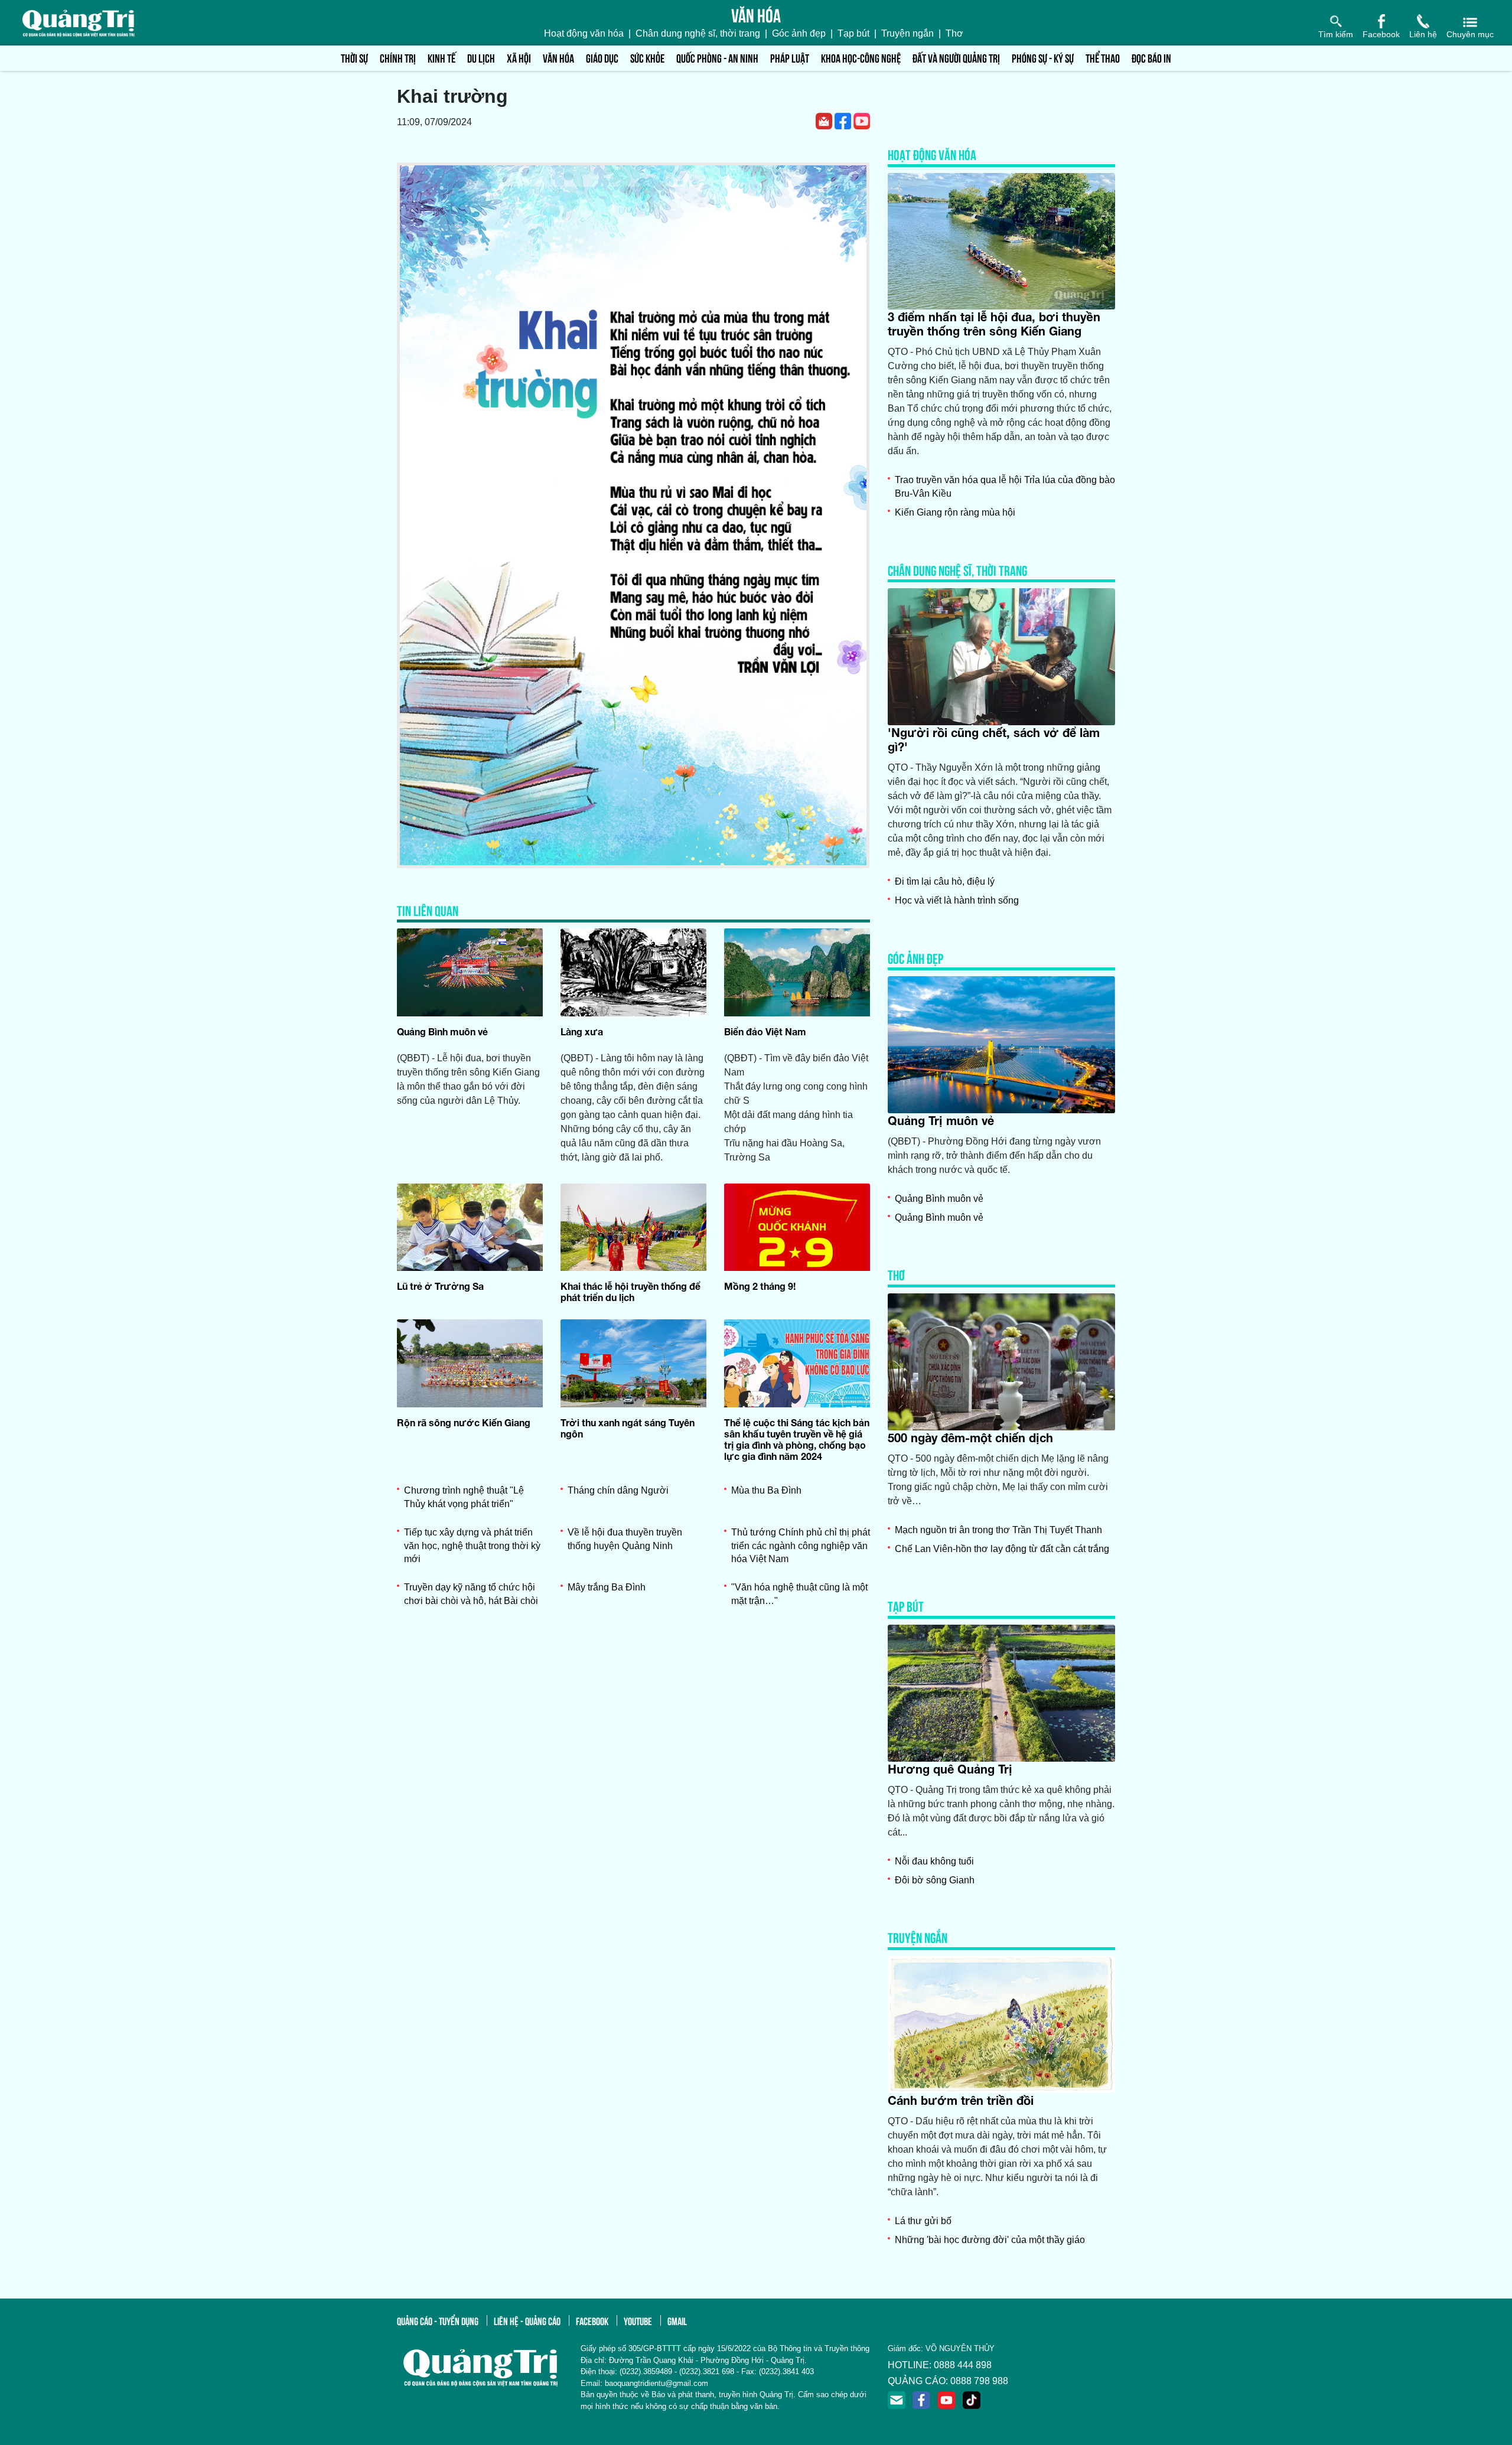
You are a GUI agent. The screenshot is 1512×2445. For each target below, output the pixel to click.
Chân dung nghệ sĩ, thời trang (698, 33)
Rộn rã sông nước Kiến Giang (464, 1422)
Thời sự (354, 58)
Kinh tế (441, 58)
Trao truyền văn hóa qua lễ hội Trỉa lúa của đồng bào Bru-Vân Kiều (1005, 486)
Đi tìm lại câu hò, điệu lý (945, 881)
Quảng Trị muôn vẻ (941, 1120)
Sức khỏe (647, 58)
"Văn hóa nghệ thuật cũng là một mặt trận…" (799, 1594)
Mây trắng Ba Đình (607, 1587)
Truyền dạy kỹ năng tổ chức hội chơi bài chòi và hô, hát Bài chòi (471, 1594)
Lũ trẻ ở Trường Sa (440, 1286)
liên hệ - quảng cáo (527, 2320)
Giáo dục (602, 58)
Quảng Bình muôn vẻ (442, 1031)
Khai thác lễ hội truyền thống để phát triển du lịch (630, 1292)
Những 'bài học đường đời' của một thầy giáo (990, 2240)
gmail (677, 2320)
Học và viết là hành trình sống (957, 900)
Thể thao (1103, 58)
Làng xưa (582, 1031)
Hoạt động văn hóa (584, 33)
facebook (592, 2320)
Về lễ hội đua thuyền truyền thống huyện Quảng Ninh (625, 1539)
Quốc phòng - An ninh (717, 58)
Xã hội (519, 58)
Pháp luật (790, 58)
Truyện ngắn (907, 33)
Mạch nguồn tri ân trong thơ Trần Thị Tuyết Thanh (998, 1530)
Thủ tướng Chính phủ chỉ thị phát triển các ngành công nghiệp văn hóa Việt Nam (801, 1546)
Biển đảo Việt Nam (765, 1031)
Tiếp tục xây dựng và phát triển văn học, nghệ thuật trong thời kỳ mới (472, 1546)
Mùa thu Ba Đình (766, 1490)
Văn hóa (558, 58)
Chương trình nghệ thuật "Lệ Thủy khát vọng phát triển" (464, 1497)
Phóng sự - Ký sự (1043, 58)
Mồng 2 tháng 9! (760, 1286)
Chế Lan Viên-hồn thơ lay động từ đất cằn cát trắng (1002, 1549)
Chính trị (398, 58)
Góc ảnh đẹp (799, 33)
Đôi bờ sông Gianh (935, 1880)
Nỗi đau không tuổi (934, 1861)
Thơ (954, 33)
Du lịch (481, 58)
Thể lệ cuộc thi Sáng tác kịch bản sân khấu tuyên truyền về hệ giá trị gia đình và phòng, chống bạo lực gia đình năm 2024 (797, 1440)
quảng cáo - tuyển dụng (438, 2320)
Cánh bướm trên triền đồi (961, 2100)
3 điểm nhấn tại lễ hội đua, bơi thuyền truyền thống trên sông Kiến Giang (994, 324)
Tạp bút (853, 33)
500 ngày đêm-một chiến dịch (970, 1437)
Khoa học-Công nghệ (861, 58)
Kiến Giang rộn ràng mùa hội (955, 512)
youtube (638, 2320)
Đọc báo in (1151, 58)
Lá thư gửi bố (923, 2221)
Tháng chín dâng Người (618, 1490)
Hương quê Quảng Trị (950, 1769)
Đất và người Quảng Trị (956, 58)
